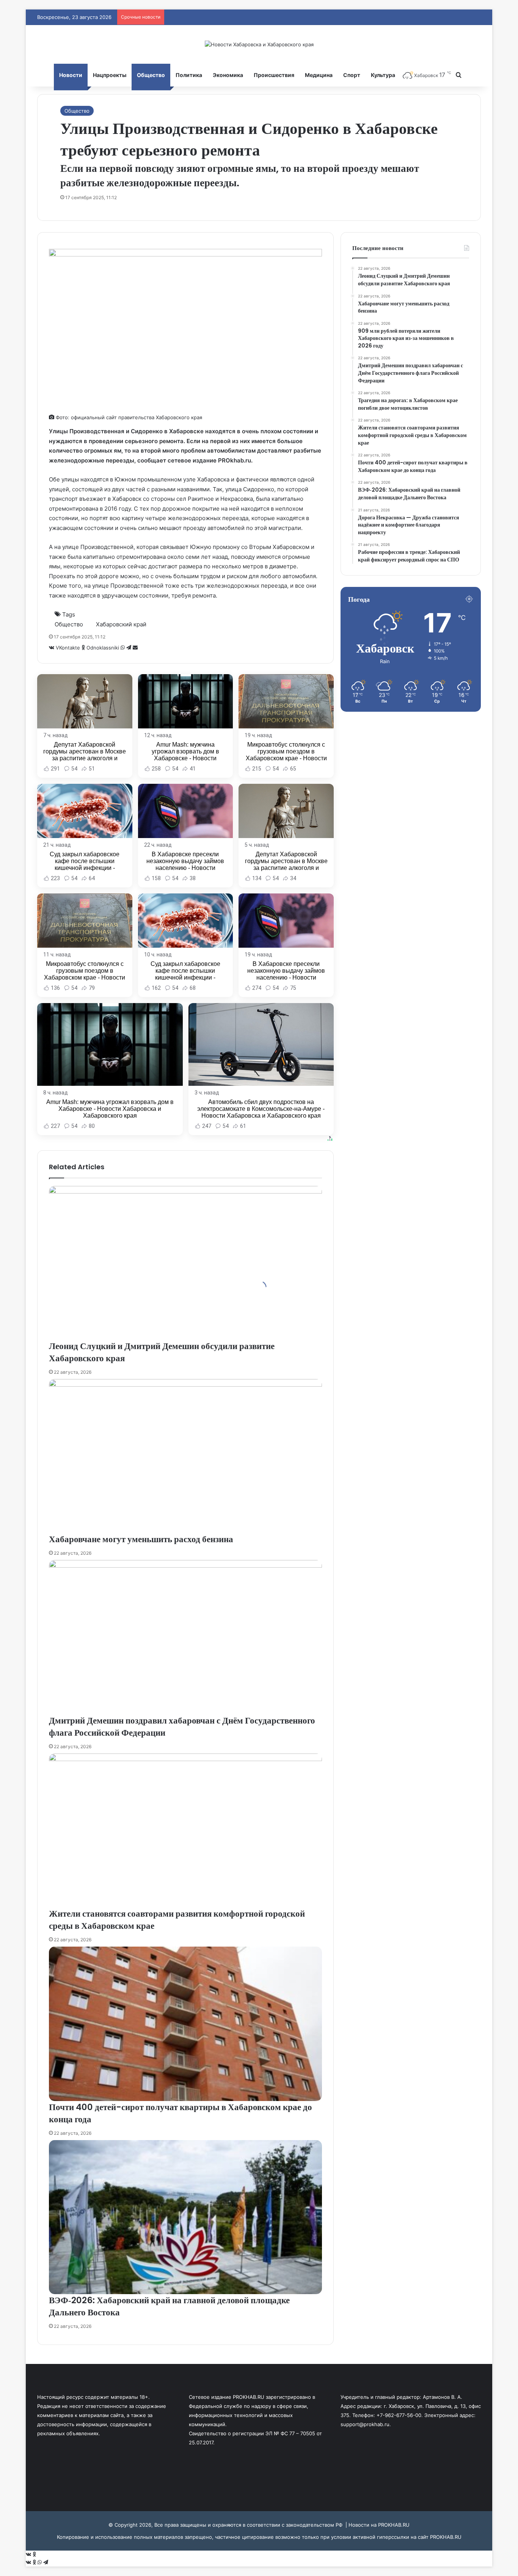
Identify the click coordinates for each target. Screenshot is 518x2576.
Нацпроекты (110, 75)
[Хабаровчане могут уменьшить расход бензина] (185, 1456)
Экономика (228, 75)
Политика (189, 75)
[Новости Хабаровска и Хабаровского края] (259, 44)
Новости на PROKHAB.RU (379, 2525)
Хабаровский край (121, 624)
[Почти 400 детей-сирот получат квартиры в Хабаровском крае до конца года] (185, 2024)
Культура (383, 75)
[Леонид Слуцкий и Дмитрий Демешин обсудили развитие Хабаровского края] (185, 1263)
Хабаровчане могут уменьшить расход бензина (141, 1539)
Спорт (352, 75)
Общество (151, 75)
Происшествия (274, 75)
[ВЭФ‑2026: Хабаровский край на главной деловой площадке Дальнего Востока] (185, 2217)
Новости (71, 75)
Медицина (319, 75)
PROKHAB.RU (446, 2537)
